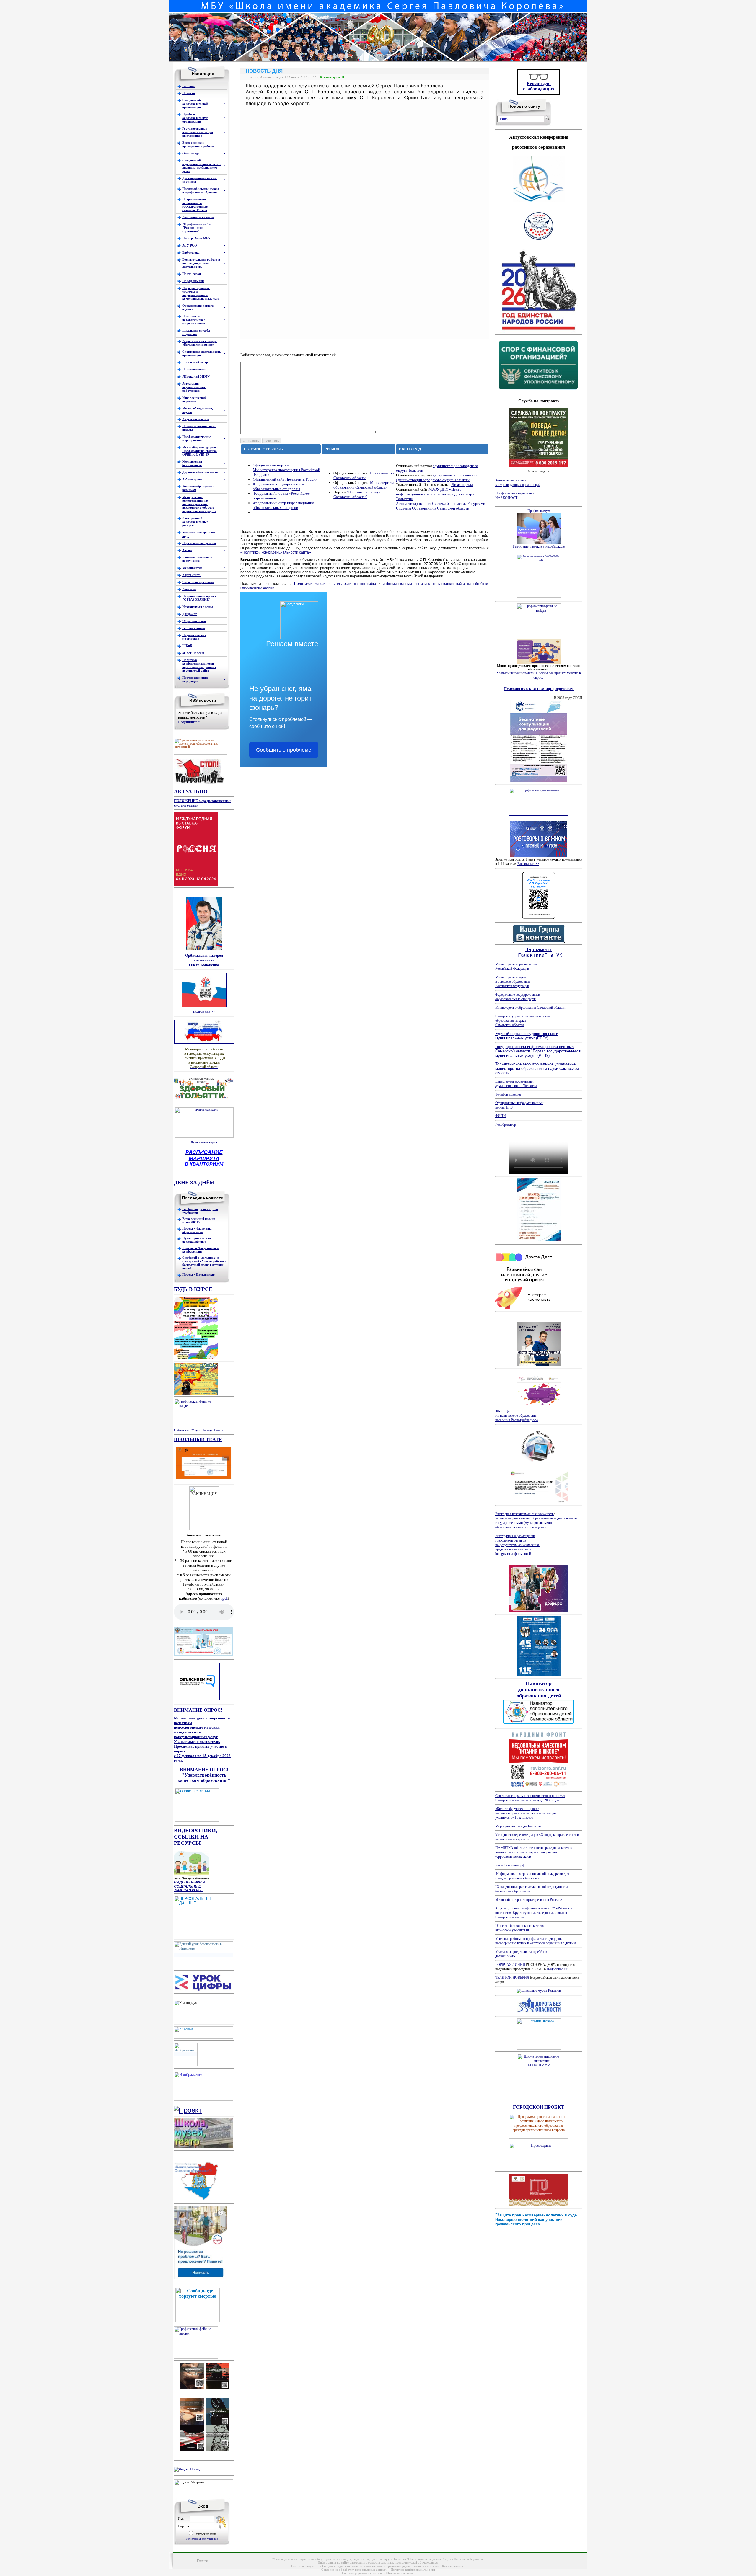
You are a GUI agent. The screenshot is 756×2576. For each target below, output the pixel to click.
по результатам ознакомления (518, 1545)
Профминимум (539, 511)
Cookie (321, 2566)
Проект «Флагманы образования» (197, 1230)
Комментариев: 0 (332, 77)
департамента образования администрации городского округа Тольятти (437, 478)
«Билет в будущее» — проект (517, 1809)
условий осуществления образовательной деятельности (536, 1518)
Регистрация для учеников (202, 2539)
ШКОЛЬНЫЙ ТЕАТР (198, 1439)
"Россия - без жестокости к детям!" (521, 1926)
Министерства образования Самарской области (364, 485)
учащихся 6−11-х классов (514, 1818)
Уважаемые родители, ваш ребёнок (521, 1952)
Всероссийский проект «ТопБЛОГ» (199, 1220)
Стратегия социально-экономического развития (530, 1796)
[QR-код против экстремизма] (204, 2388)
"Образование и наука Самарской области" (358, 494)
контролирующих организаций (518, 485)
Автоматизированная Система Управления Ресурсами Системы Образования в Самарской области (441, 506)
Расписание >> (528, 864)
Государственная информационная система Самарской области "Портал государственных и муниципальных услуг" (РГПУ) (538, 1051)
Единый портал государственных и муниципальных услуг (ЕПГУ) (527, 1036)
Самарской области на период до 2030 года (527, 1800)
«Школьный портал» (398, 2573)
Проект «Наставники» (199, 1274)
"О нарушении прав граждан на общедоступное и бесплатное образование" (531, 1889)
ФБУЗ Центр (505, 1411)
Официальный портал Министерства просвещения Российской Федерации (286, 470)
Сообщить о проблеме (284, 750)
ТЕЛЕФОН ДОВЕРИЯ (512, 1978)
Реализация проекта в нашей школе (539, 546)
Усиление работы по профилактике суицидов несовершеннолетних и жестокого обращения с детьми (535, 1941)
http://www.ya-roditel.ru (512, 1930)
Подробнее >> (557, 1969)
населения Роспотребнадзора (517, 1420)
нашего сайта (335, 584)
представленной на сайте (513, 1549)
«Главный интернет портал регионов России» (529, 1900)
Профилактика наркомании (516, 493)
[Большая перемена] (539, 1365)
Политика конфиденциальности (413, 2570)
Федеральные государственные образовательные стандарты (279, 486)
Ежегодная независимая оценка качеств (524, 1514)
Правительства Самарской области (364, 475)
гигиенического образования (516, 1416)
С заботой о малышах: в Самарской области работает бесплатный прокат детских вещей (204, 1263)
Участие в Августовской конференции (200, 1250)
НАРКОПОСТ (506, 498)
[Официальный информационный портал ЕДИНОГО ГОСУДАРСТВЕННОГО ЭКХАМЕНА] (186, 2054)
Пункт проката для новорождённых (197, 1240)
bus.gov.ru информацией (513, 1554)
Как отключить (453, 2566)
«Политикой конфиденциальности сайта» (276, 552)
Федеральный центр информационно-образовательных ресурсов (284, 505)
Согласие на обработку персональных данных (354, 2570)
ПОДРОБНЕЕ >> (204, 1012)
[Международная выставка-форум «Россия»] (196, 884)
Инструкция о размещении (515, 1536)
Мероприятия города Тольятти (518, 1826)
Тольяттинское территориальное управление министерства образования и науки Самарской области (537, 1069)
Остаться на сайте (205, 2534)
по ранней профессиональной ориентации (526, 1813)
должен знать (505, 1956)
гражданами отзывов (511, 1540)
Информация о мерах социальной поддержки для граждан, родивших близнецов (532, 1876)
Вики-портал (462, 485)
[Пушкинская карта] (204, 1137)
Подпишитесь (190, 722)
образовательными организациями (521, 1527)
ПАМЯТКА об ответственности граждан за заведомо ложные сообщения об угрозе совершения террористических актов (535, 1852)
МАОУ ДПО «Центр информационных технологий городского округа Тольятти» (437, 494)
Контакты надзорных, (511, 480)
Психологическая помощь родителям (539, 689)
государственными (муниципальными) (524, 1523)
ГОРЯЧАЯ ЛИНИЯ (510, 1965)
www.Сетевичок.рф (510, 1865)
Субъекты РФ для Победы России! (200, 1430)
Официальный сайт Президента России (285, 479)
